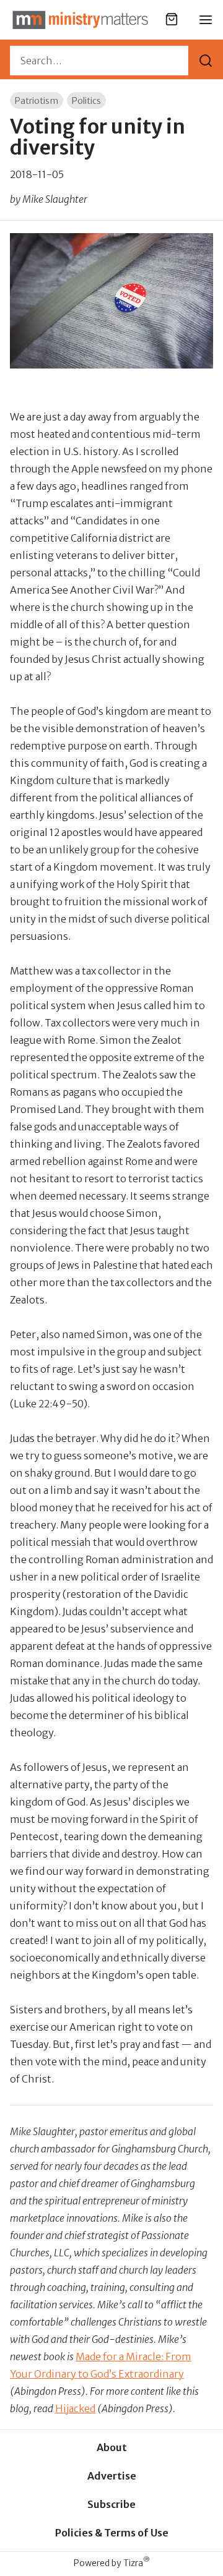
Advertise (112, 2476)
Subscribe (111, 2504)
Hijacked (75, 2408)
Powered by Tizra (112, 2563)
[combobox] (99, 61)
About (112, 2447)
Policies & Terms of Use (112, 2533)
